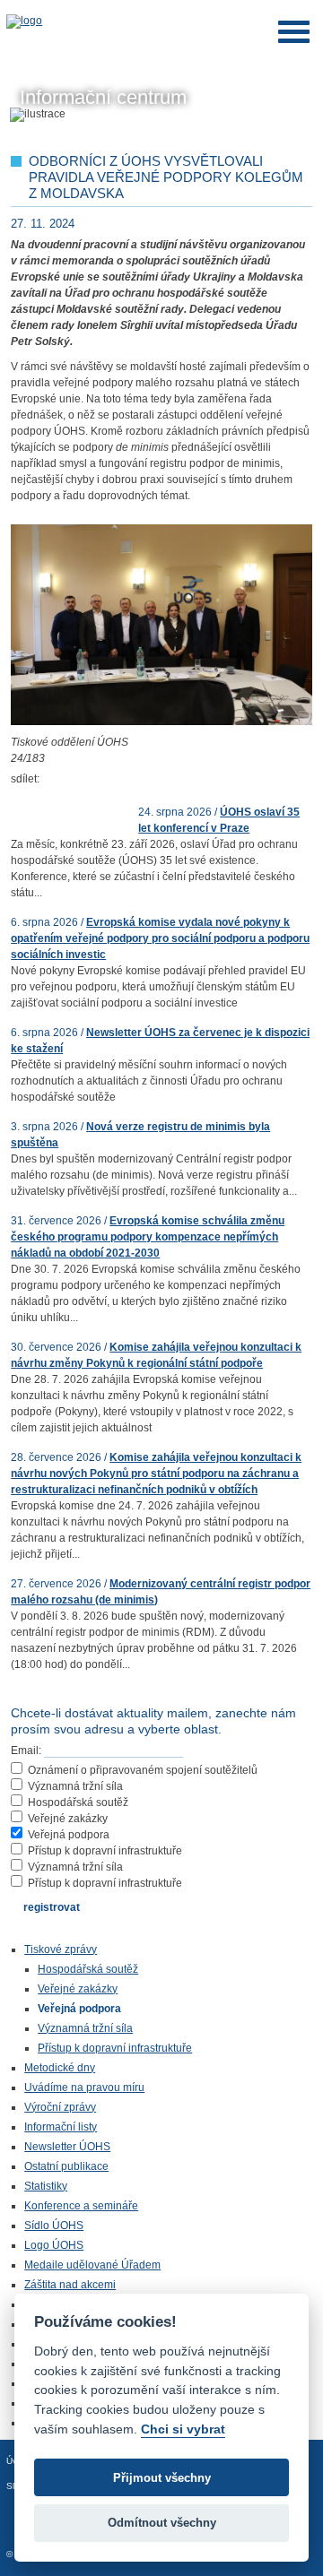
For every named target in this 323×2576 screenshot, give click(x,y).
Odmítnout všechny (162, 2523)
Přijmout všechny (162, 2478)
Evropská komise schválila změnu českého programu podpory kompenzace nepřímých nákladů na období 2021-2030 (148, 1237)
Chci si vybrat (183, 2429)
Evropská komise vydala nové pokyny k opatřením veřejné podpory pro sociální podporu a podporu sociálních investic (160, 938)
